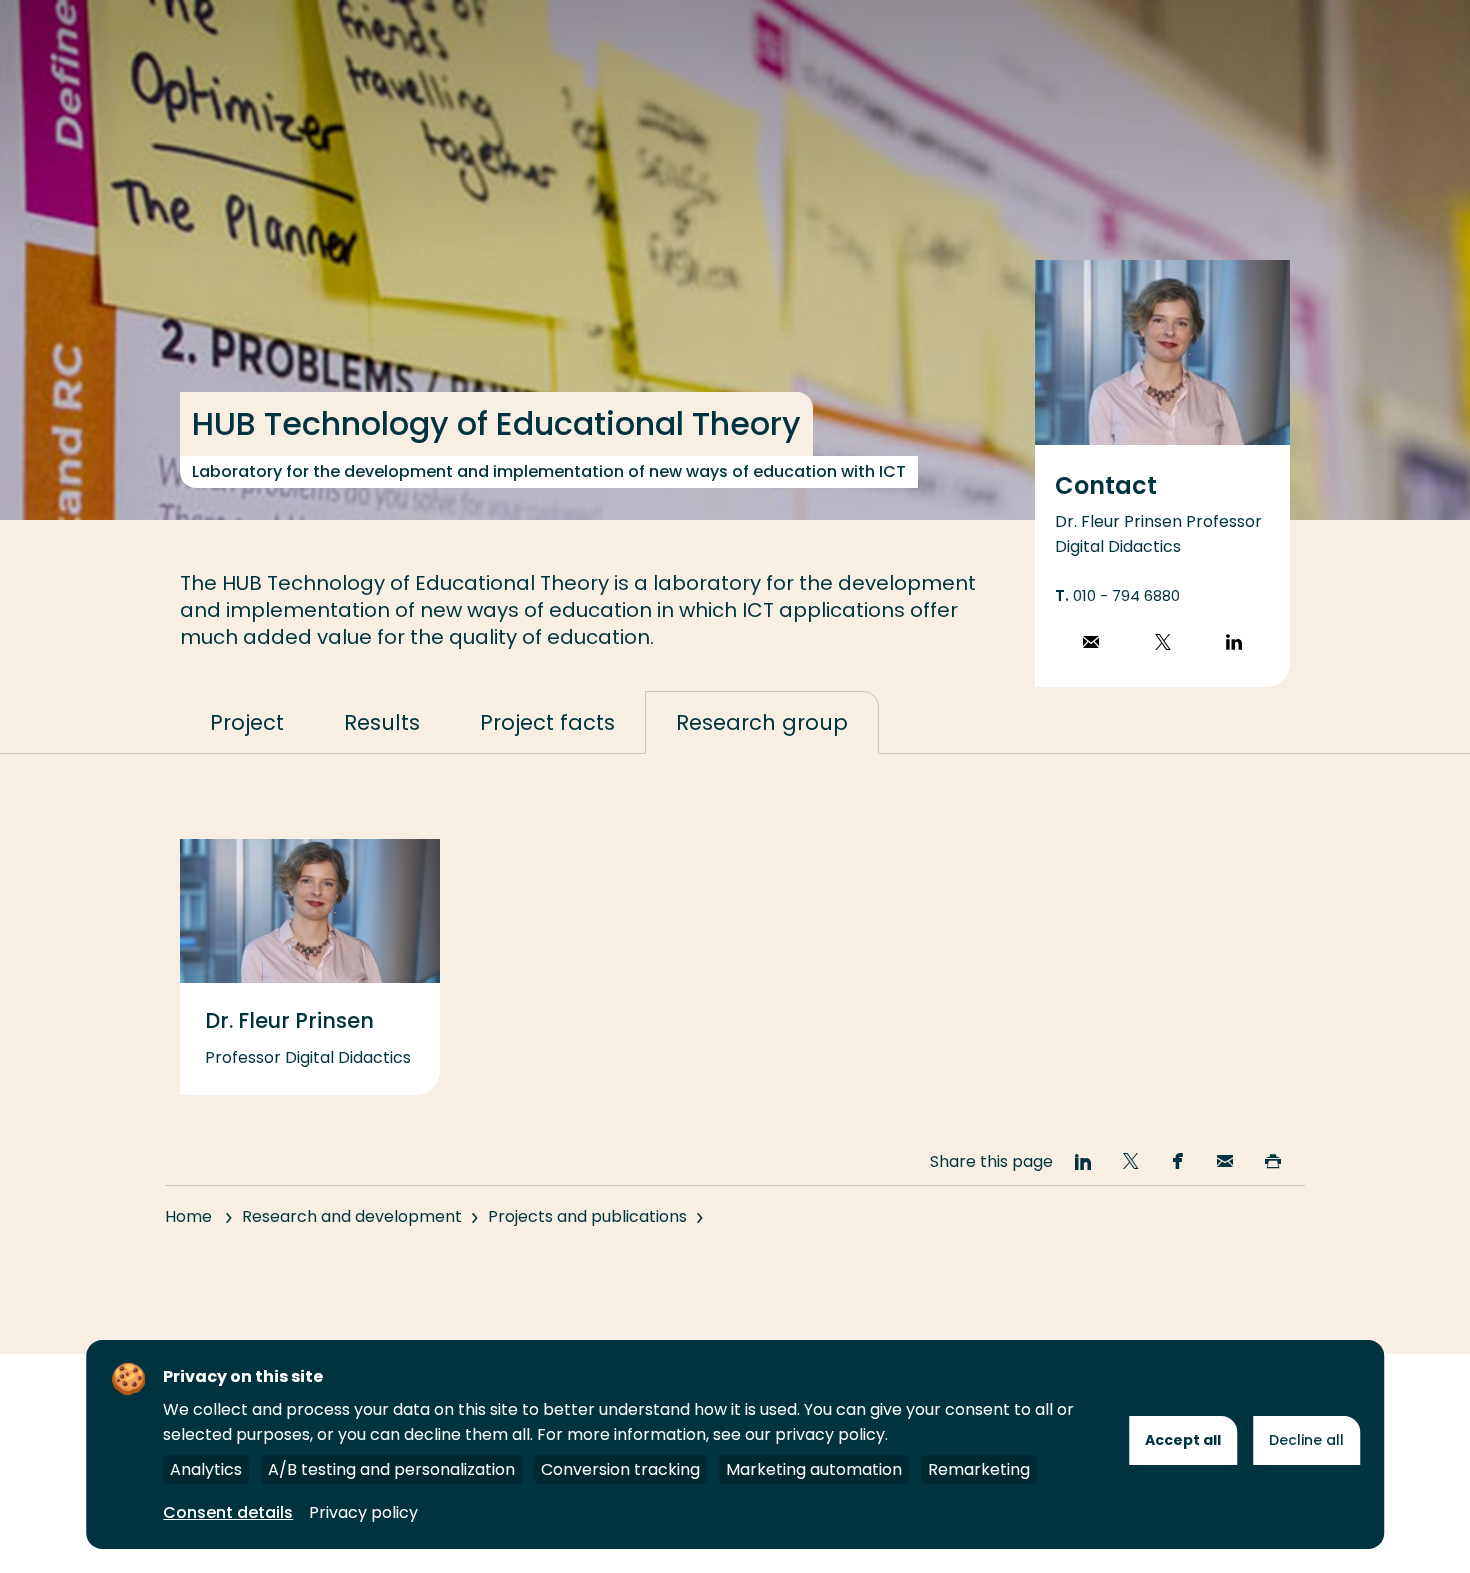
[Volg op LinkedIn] (1234, 644)
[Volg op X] (1163, 644)
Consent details (228, 1512)
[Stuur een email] (1091, 644)
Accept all (1183, 1440)
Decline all (1306, 1440)
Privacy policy (363, 1512)
